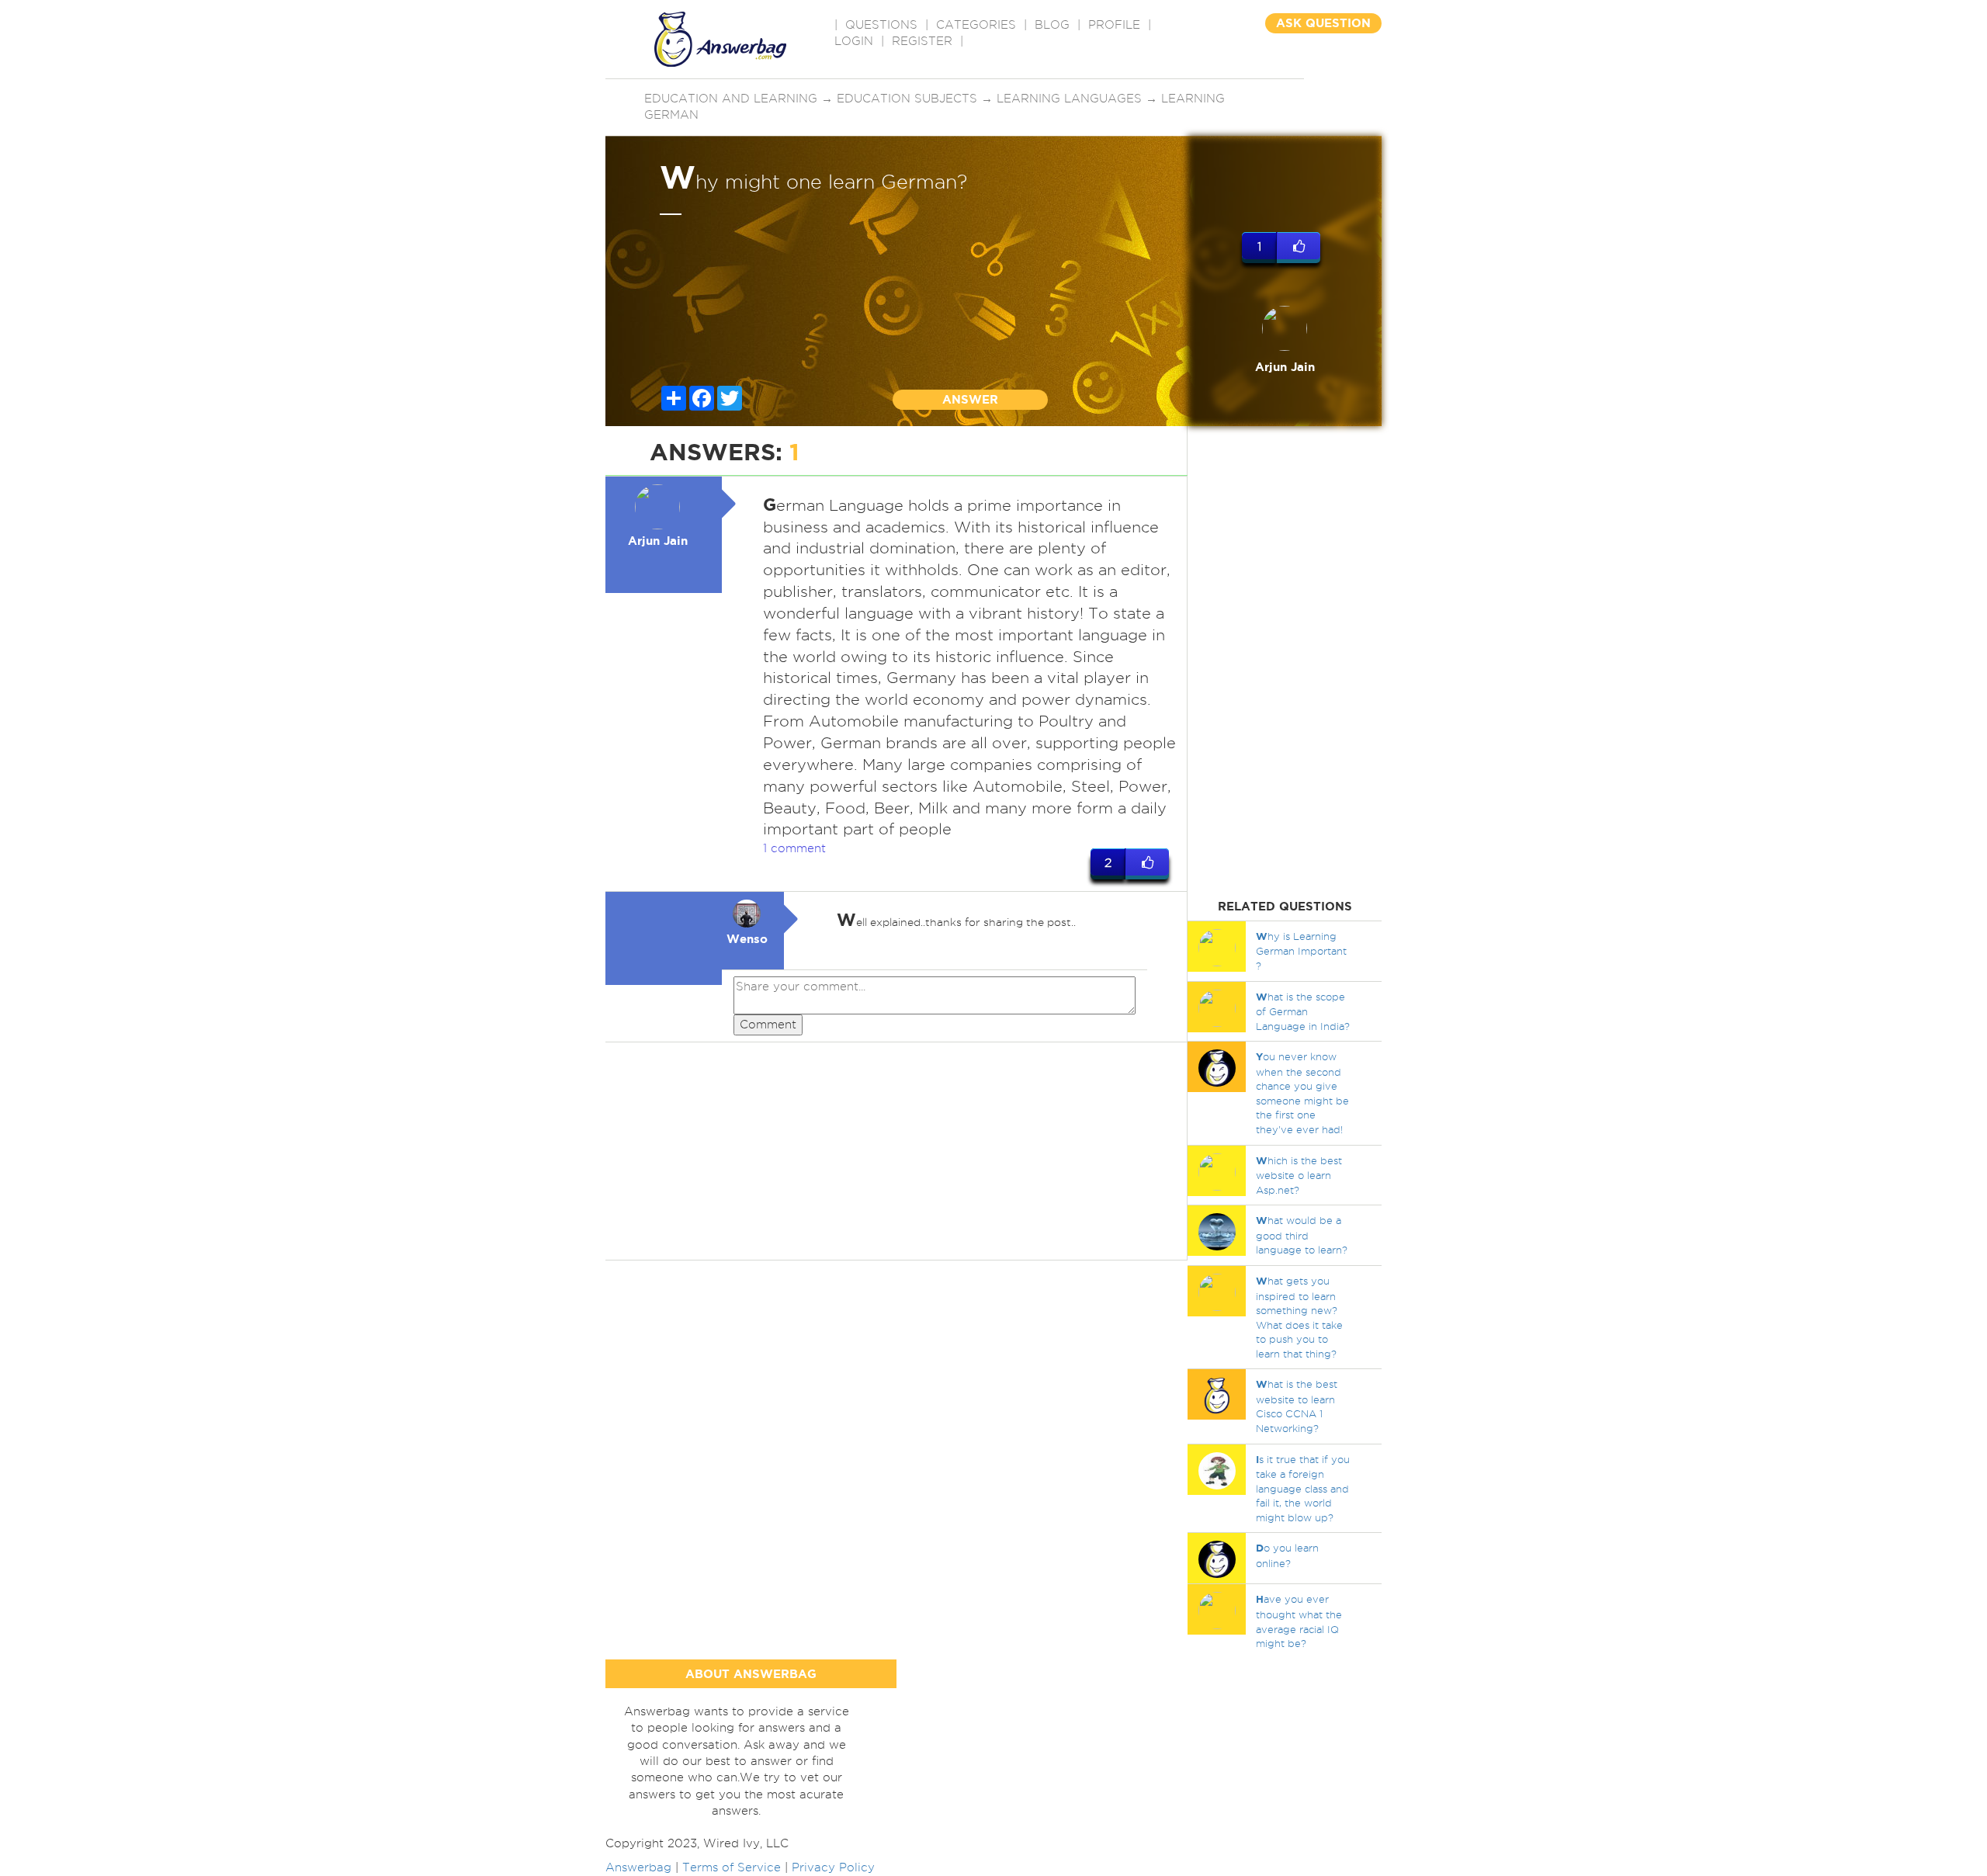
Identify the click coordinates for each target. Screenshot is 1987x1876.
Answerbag (638, 1867)
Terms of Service (732, 1867)
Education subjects (907, 99)
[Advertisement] (896, 1151)
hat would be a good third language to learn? (1302, 1235)
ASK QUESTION (1323, 23)
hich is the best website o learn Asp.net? (1299, 1175)
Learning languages (1069, 99)
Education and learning (731, 99)
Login (854, 41)
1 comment (794, 848)
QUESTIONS (881, 25)
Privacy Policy (833, 1867)
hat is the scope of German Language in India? (1303, 1011)
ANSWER (970, 399)
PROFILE (1114, 25)
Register (922, 41)
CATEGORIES (976, 25)
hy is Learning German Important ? (1301, 951)
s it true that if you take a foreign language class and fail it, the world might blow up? (1303, 1488)
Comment (768, 1025)
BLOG (1052, 25)
